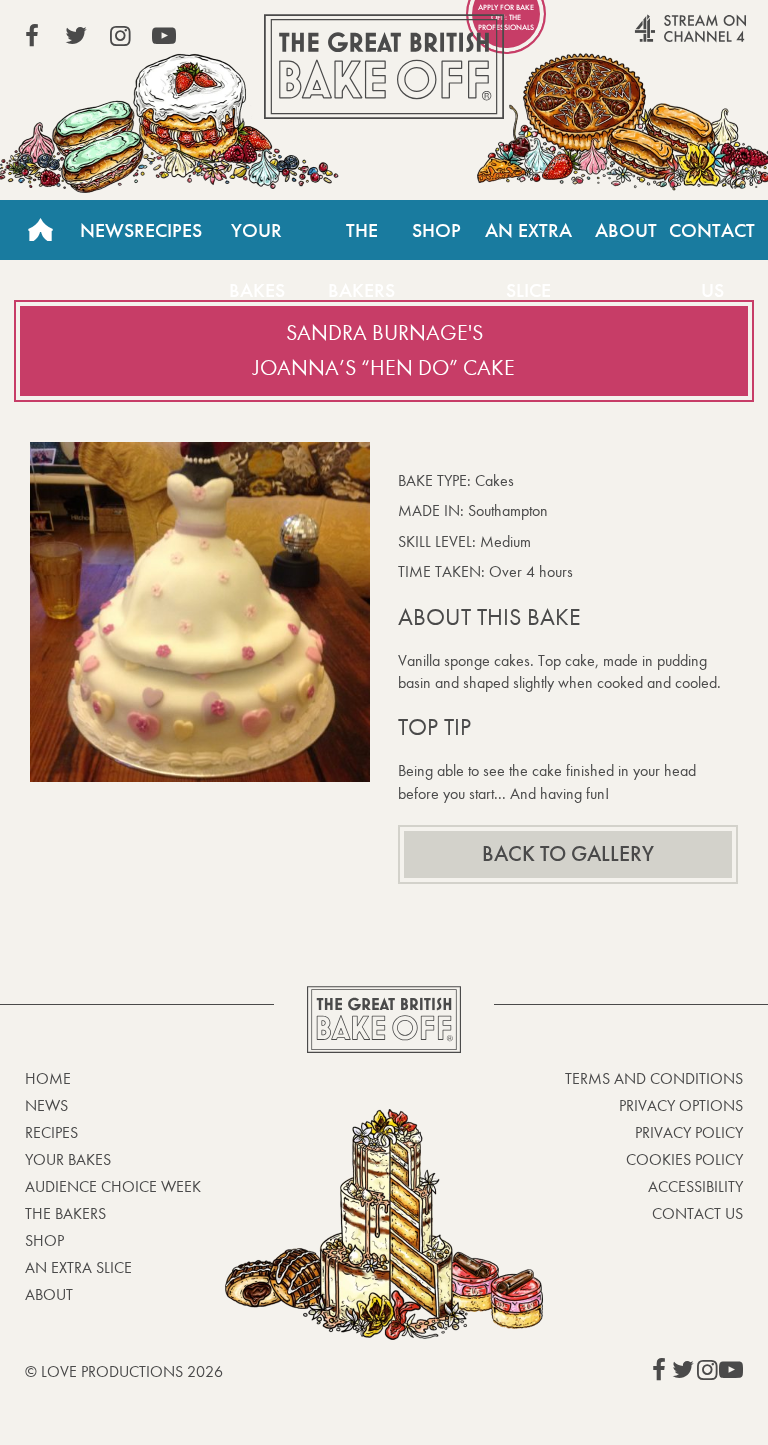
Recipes (168, 230)
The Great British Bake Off (384, 66)
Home (40, 230)
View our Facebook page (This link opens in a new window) (32, 36)
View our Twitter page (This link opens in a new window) (76, 36)
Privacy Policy (689, 1132)
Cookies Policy (684, 1159)
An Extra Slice (528, 239)
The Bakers (361, 239)
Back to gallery (568, 854)
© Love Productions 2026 (124, 1371)
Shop (436, 230)
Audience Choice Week (113, 1186)
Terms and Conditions (654, 1078)
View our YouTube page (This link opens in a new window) (164, 36)
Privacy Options (681, 1105)
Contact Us (712, 239)
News (107, 230)
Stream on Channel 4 (652, 39)
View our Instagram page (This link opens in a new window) (120, 36)
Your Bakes (257, 239)
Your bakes (68, 1159)
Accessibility (695, 1186)
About (626, 230)
